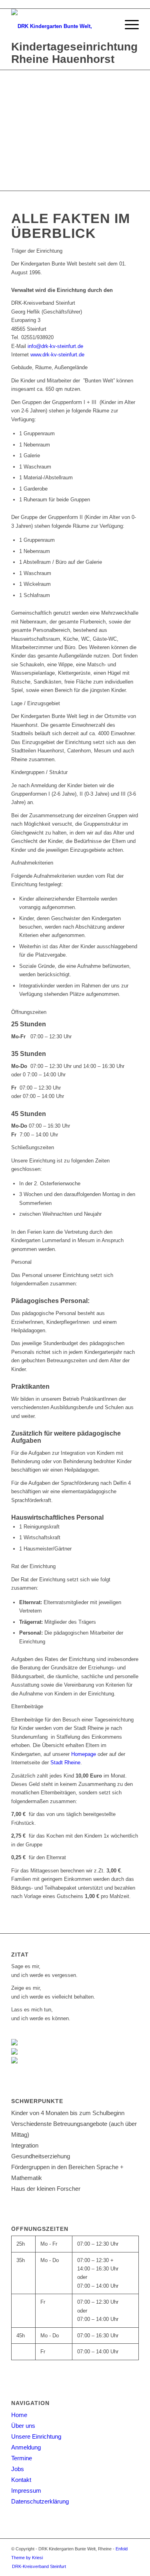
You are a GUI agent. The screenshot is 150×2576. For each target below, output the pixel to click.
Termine (22, 2458)
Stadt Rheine (65, 1763)
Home (19, 2415)
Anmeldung (26, 2447)
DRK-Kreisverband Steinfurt (39, 2566)
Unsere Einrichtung (36, 2436)
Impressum (26, 2491)
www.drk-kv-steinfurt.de (57, 355)
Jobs (18, 2469)
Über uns (23, 2426)
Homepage (84, 1754)
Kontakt (21, 2480)
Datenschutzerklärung (40, 2501)
